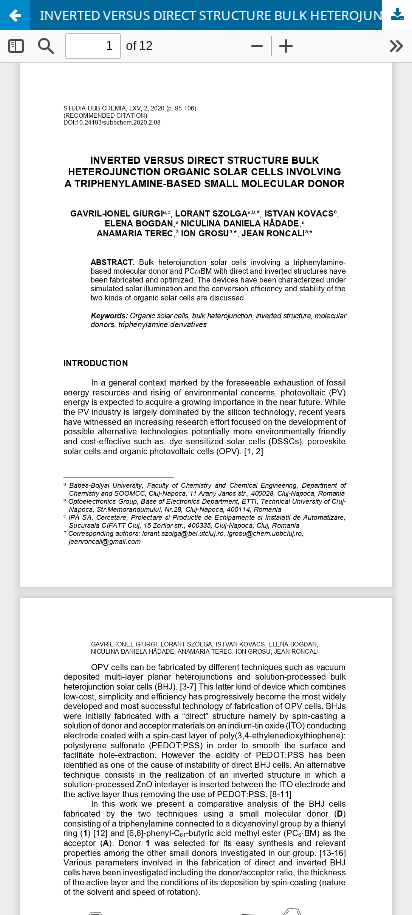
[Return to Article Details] (15, 15)
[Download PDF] (397, 15)
